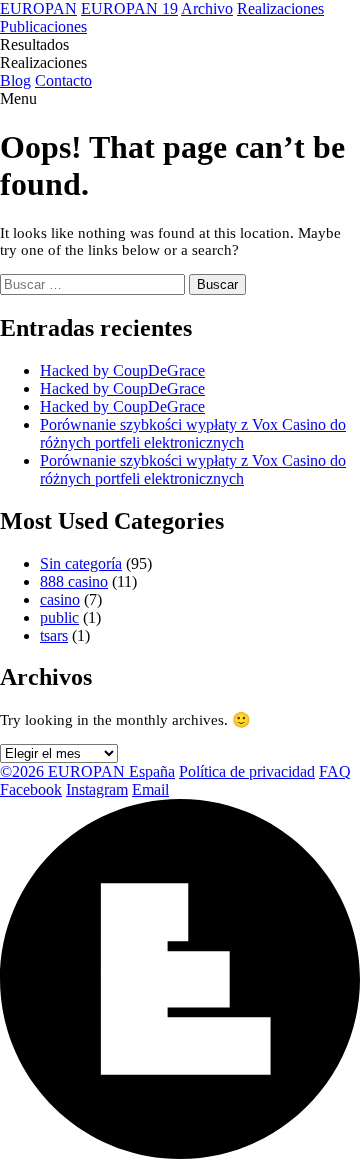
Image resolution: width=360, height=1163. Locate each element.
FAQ (335, 771)
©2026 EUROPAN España (87, 771)
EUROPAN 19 (129, 8)
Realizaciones (280, 8)
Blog (15, 80)
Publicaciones (43, 26)
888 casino (74, 581)
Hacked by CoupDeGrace (122, 370)
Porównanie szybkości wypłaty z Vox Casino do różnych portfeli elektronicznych (193, 433)
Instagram (97, 789)
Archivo (207, 8)
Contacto (63, 80)
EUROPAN (38, 8)
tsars (54, 635)
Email (150, 789)
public (59, 617)
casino (60, 599)
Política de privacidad (247, 771)
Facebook (31, 789)
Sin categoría (81, 563)
